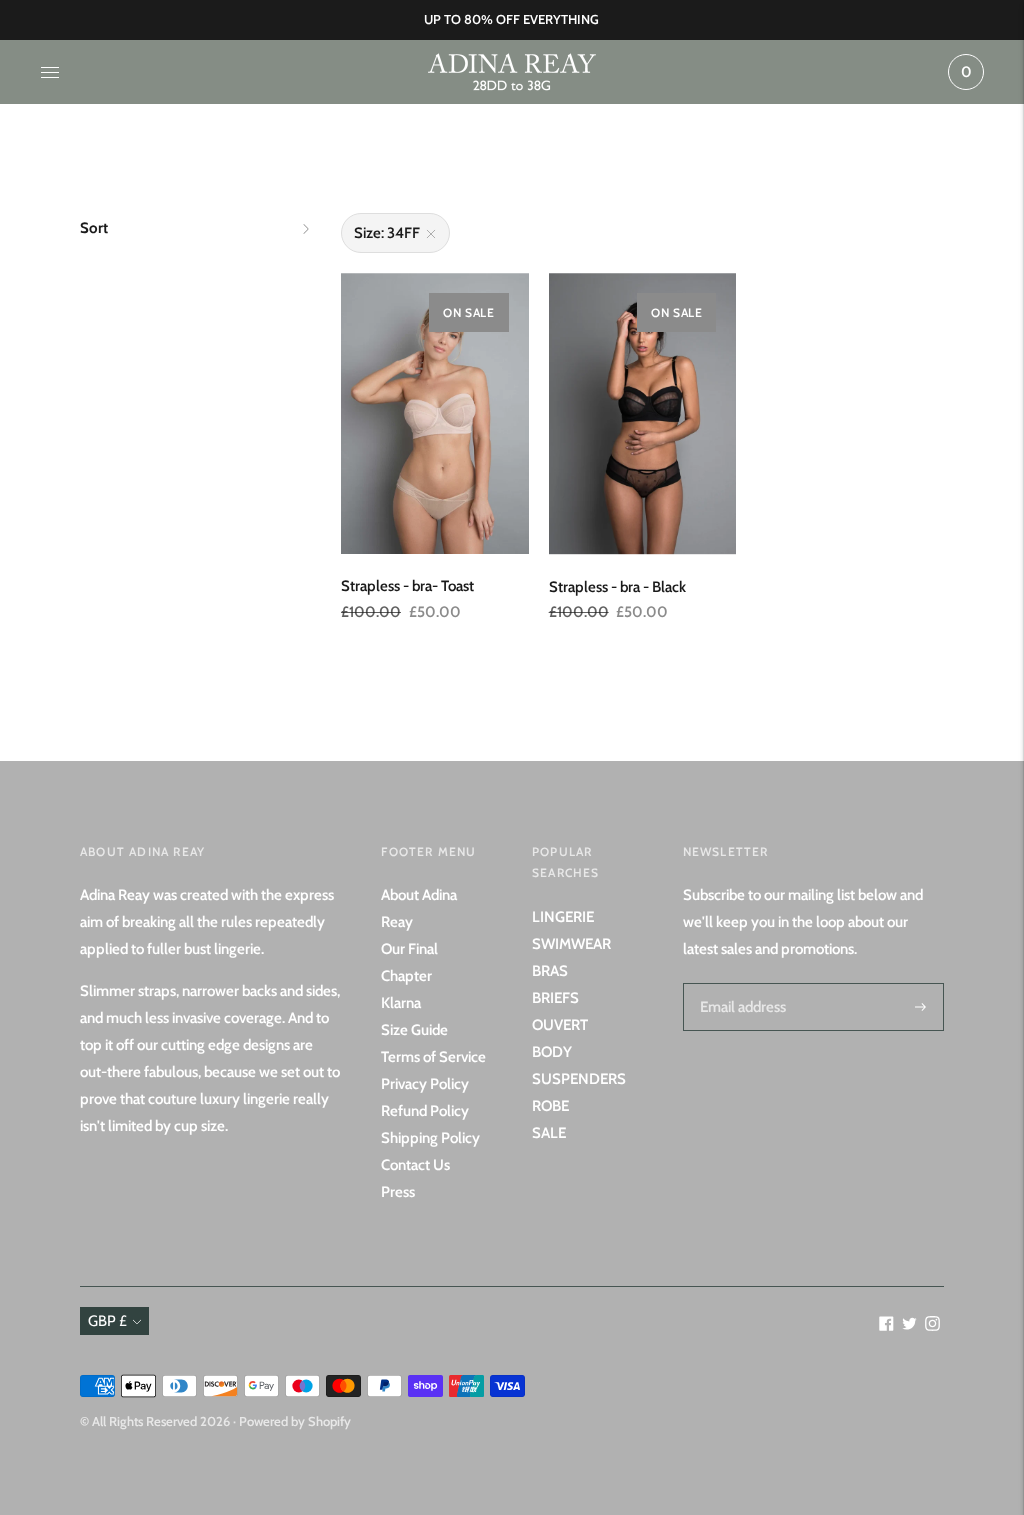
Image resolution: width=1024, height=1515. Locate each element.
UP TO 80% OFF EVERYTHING (511, 19)
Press (398, 1192)
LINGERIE (563, 917)
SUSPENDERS (579, 1079)
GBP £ (107, 1321)
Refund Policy (425, 1111)
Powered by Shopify (295, 1421)
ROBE (550, 1106)
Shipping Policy (430, 1138)
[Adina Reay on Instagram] (932, 1326)
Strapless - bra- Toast (407, 586)
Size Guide (414, 1030)
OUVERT (560, 1025)
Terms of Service (433, 1057)
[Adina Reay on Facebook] (886, 1326)
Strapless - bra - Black (617, 587)
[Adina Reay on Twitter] (909, 1326)
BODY (552, 1052)
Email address (740, 983)
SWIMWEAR (571, 944)
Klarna (401, 1003)
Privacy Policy (425, 1084)
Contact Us (415, 1165)
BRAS (550, 971)
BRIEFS (555, 998)
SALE (549, 1133)
